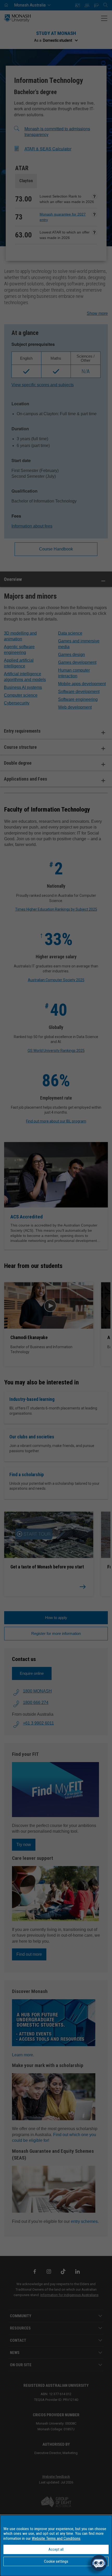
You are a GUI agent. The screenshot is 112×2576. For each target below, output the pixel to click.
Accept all (56, 2549)
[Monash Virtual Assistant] (99, 2563)
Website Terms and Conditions (56, 2538)
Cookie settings (56, 2561)
